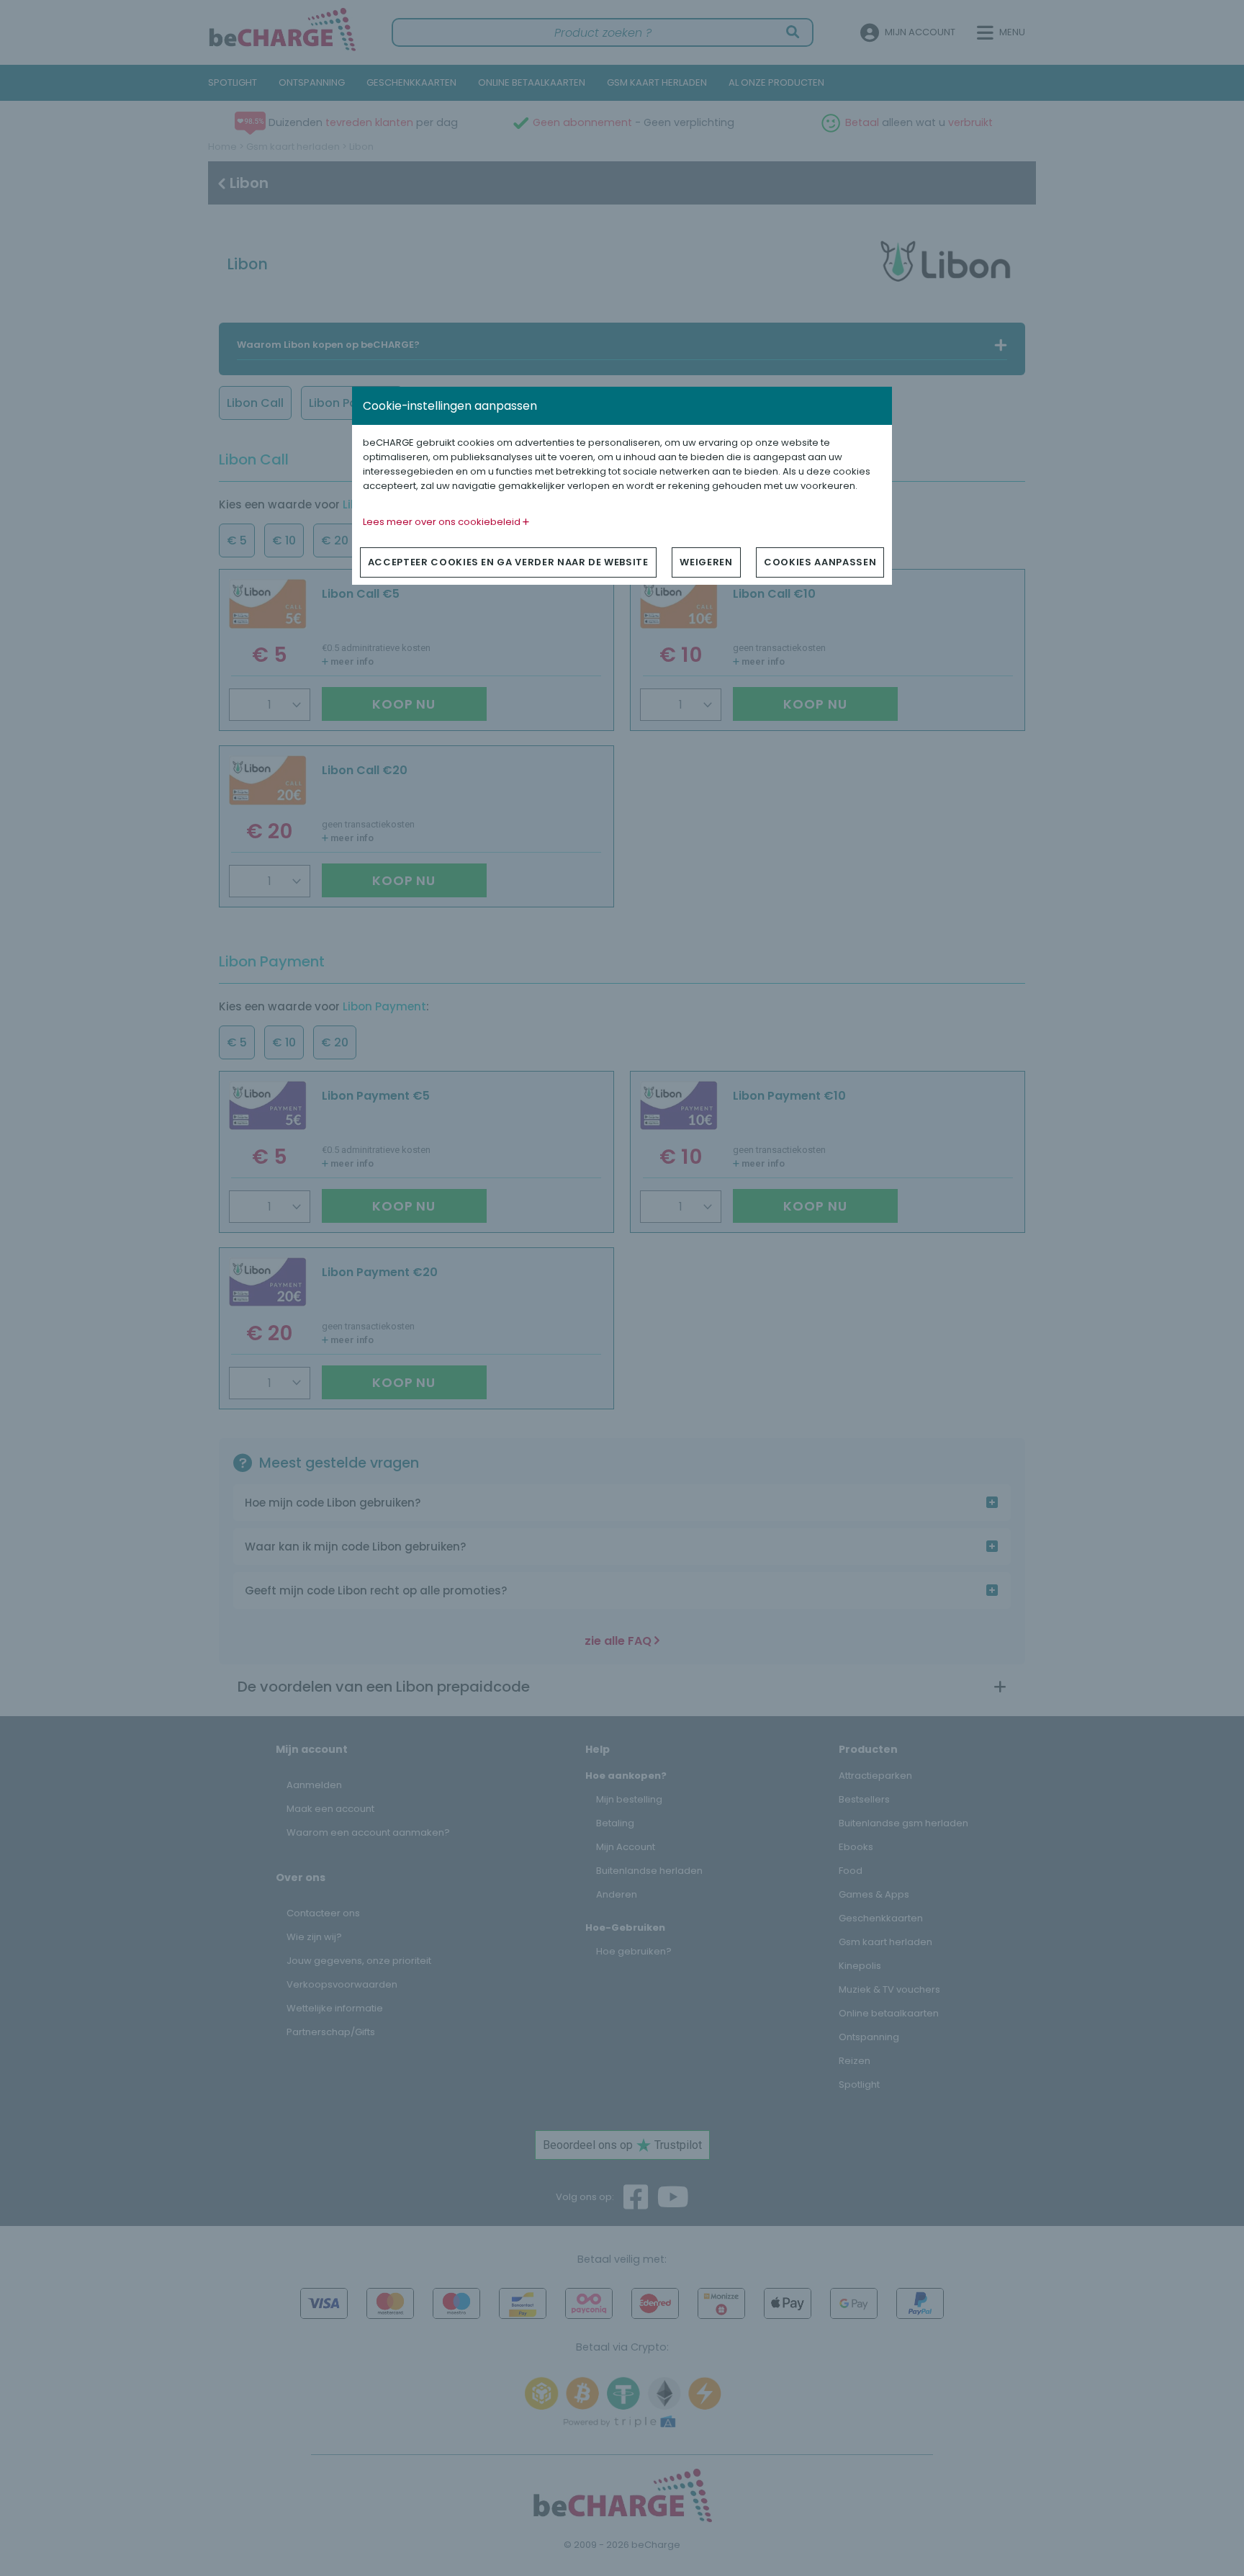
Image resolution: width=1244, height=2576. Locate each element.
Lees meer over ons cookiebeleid (443, 522)
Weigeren (706, 562)
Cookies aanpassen (820, 562)
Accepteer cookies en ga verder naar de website (508, 562)
